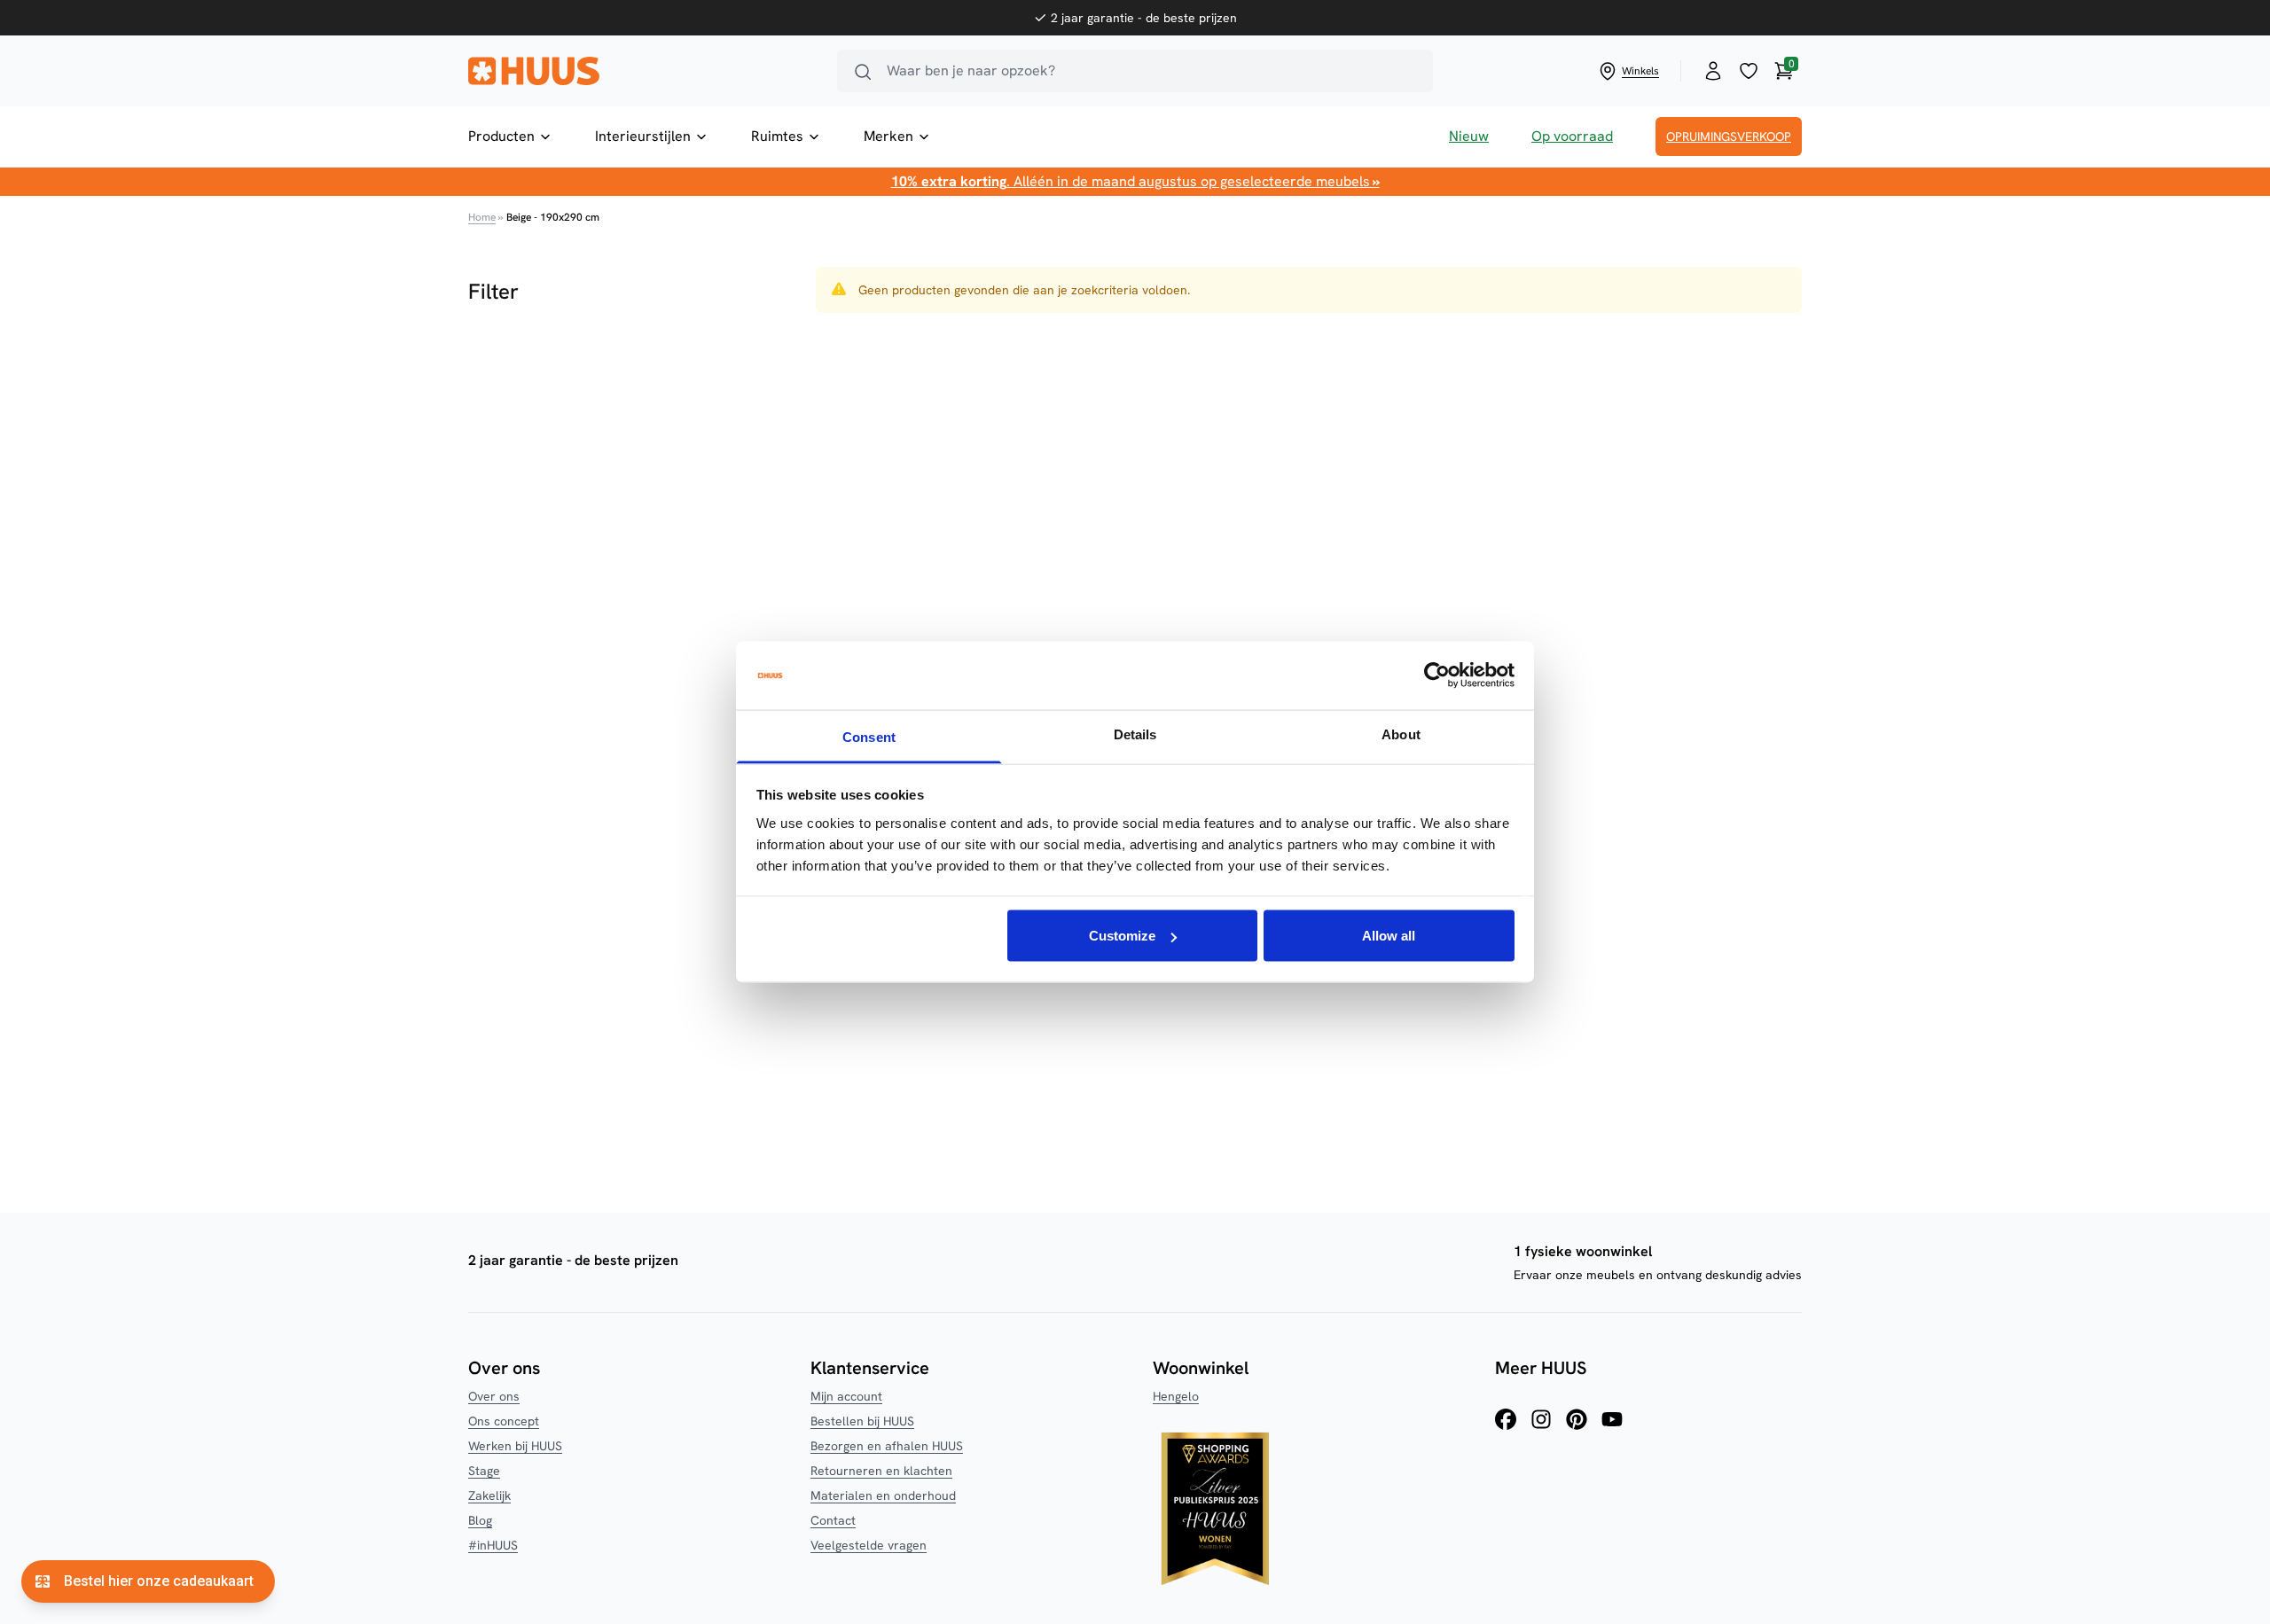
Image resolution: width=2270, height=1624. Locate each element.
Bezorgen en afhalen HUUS (887, 1446)
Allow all (1389, 936)
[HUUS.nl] (642, 71)
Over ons (494, 1396)
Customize (1122, 936)
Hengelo (1176, 1396)
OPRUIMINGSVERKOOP (1729, 137)
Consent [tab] (869, 736)
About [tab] (1401, 734)
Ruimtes (777, 136)
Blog (480, 1520)
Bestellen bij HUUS (862, 1421)
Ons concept (504, 1421)
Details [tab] (1135, 734)
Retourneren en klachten (881, 1471)
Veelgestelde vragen (869, 1545)
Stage (484, 1471)
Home (482, 217)
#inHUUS (493, 1545)
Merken (888, 136)
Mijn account (846, 1396)
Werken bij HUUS (515, 1446)
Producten (501, 136)
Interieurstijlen (643, 136)
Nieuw (1469, 136)
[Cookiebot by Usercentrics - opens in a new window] (1437, 675)
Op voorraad (1572, 136)
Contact (833, 1520)
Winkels (1640, 71)
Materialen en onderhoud (883, 1495)
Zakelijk (489, 1495)
